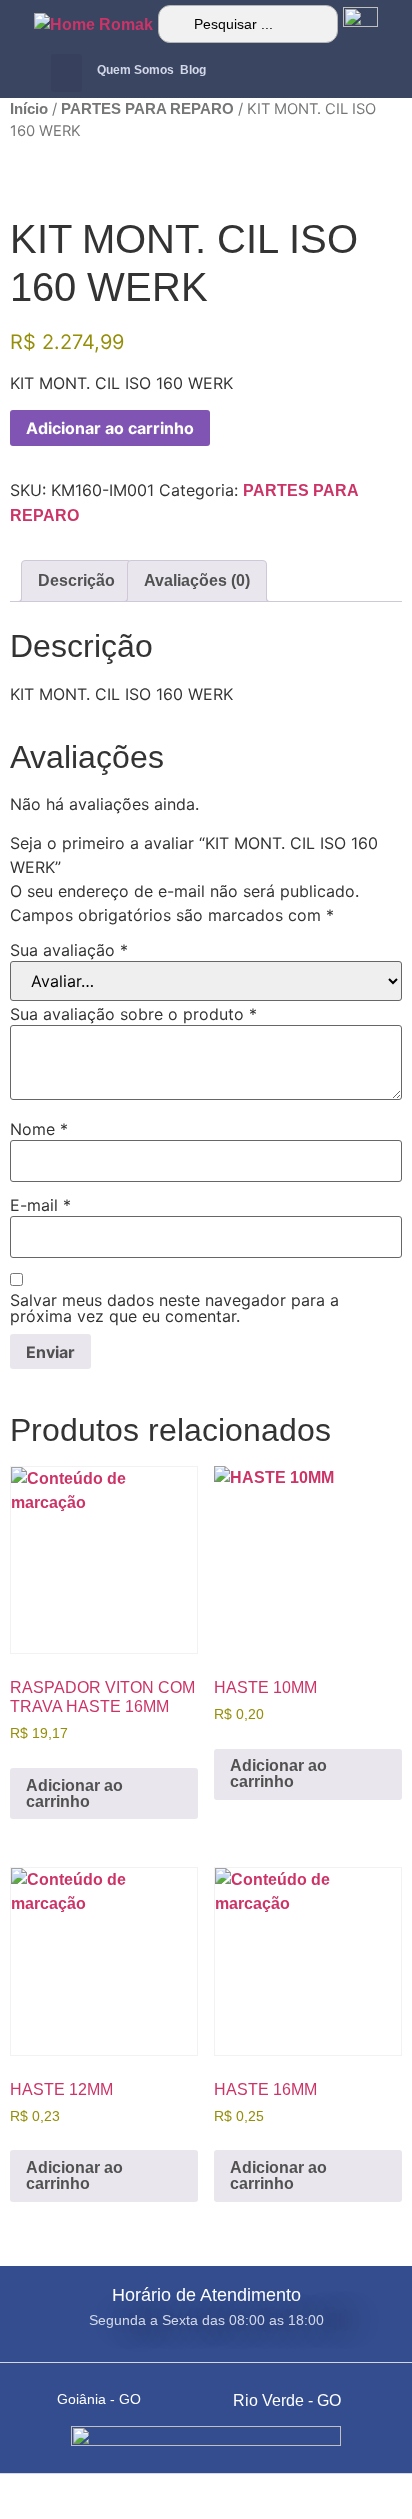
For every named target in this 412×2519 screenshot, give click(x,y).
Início (29, 109)
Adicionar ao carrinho (110, 428)
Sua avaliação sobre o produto (133, 1014)
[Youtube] (356, 73)
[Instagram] (276, 73)
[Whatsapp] (236, 73)
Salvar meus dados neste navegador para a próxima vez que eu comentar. (174, 1308)
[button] (67, 73)
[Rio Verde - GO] (216, 2393)
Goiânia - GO (99, 2399)
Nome (39, 1129)
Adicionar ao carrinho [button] (74, 1793)
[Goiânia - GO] (40, 2393)
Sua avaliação (69, 950)
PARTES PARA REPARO (147, 109)
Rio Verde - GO (287, 2400)
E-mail (40, 1205)
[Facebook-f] (316, 73)
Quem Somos (135, 70)
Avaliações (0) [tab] (197, 580)
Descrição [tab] (76, 580)
